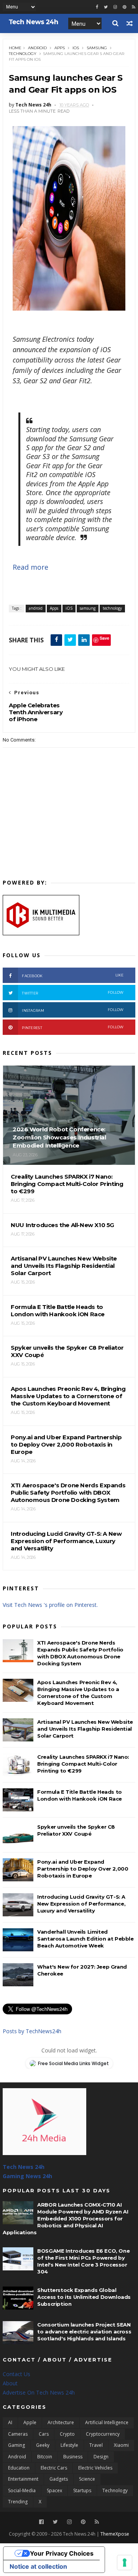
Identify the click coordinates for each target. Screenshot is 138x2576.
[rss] (134, 7)
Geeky (43, 2445)
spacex (54, 2490)
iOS (76, 48)
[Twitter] (55, 2522)
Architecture (61, 2422)
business (73, 2457)
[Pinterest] (124, 7)
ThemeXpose (115, 2534)
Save (104, 638)
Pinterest (73, 1027)
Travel (96, 2445)
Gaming (16, 2445)
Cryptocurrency (103, 2434)
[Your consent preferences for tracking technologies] (125, 2563)
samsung (97, 48)
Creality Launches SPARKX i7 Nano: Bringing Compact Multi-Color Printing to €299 (83, 1764)
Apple (30, 2422)
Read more (30, 567)
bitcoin (45, 2457)
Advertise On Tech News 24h (39, 2392)
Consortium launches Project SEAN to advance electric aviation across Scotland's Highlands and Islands (84, 2332)
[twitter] (106, 7)
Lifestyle (69, 2445)
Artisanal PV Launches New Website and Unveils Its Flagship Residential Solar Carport (85, 1729)
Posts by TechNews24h (32, 2031)
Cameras (18, 2434)
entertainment (23, 2479)
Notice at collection (38, 2566)
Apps (60, 48)
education (19, 2468)
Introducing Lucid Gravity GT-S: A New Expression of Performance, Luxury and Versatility (81, 1904)
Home (15, 48)
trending (18, 2502)
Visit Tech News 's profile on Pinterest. (50, 1605)
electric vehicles (95, 2468)
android (37, 48)
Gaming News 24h (27, 2176)
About (10, 2383)
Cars (44, 2434)
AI (10, 2422)
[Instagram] (115, 7)
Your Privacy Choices (62, 2553)
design (101, 2457)
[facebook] (97, 7)
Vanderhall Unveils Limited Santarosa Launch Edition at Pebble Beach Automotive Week (85, 1939)
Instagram (73, 1010)
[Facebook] (41, 2522)
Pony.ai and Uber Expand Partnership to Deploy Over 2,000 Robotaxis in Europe (83, 1869)
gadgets (59, 2479)
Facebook (73, 975)
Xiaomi (121, 2445)
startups (82, 2490)
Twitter (73, 993)
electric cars (54, 2468)
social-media (22, 2490)
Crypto (67, 2434)
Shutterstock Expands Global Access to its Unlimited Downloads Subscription (84, 2297)
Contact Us (16, 2374)
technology (23, 54)
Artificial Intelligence (107, 2422)
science (87, 2479)
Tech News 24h (24, 2167)
